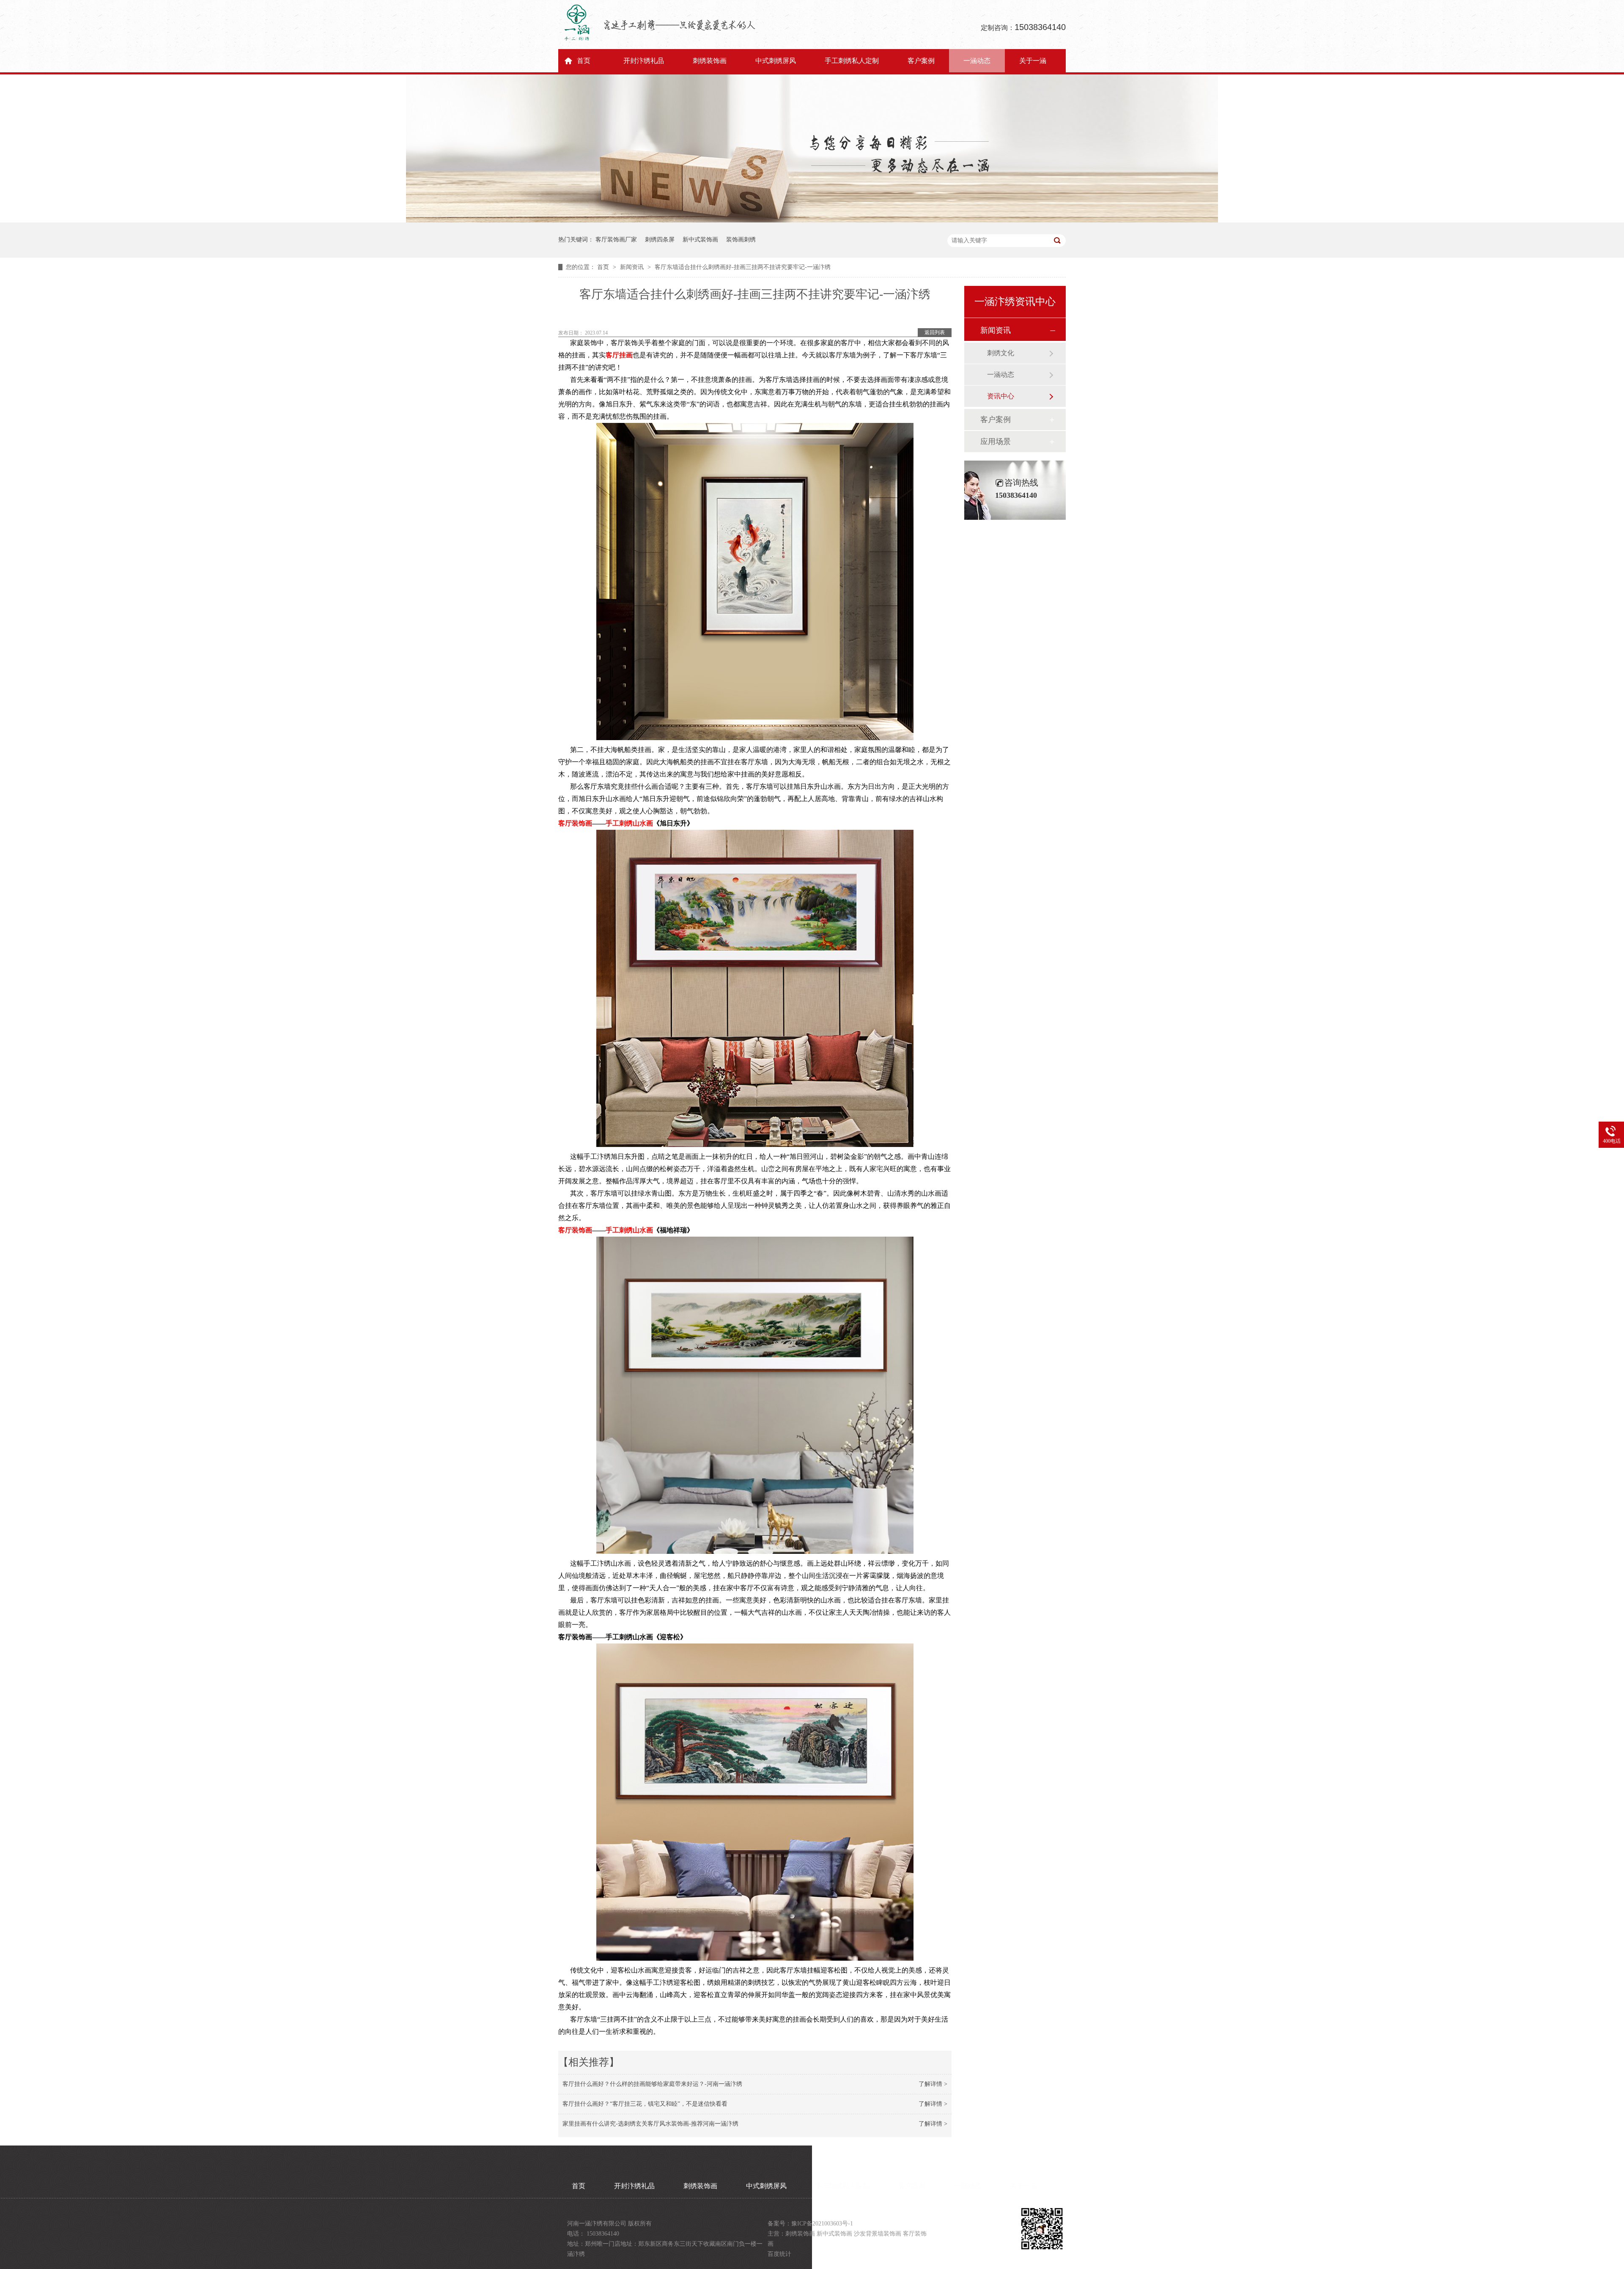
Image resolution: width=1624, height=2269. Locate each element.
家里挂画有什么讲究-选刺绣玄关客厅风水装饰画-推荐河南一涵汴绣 (650, 2124)
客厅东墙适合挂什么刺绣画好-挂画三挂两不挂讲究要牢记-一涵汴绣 (743, 267)
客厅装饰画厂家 (616, 240)
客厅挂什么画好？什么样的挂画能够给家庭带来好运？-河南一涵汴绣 (652, 2084)
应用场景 (996, 442)
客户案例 (921, 61)
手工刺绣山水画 (629, 823)
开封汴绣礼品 (644, 61)
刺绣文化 (1001, 353)
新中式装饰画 (700, 240)
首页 (584, 61)
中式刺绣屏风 (776, 61)
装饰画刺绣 (741, 240)
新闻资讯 (633, 267)
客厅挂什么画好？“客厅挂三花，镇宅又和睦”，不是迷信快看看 (645, 2104)
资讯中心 (1001, 396)
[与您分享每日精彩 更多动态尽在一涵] (812, 221)
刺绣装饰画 (710, 61)
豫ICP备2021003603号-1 (822, 2224)
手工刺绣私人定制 (852, 61)
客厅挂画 (619, 355)
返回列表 (935, 332)
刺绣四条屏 (660, 240)
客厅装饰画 (575, 823)
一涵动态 (977, 61)
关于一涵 (1033, 61)
